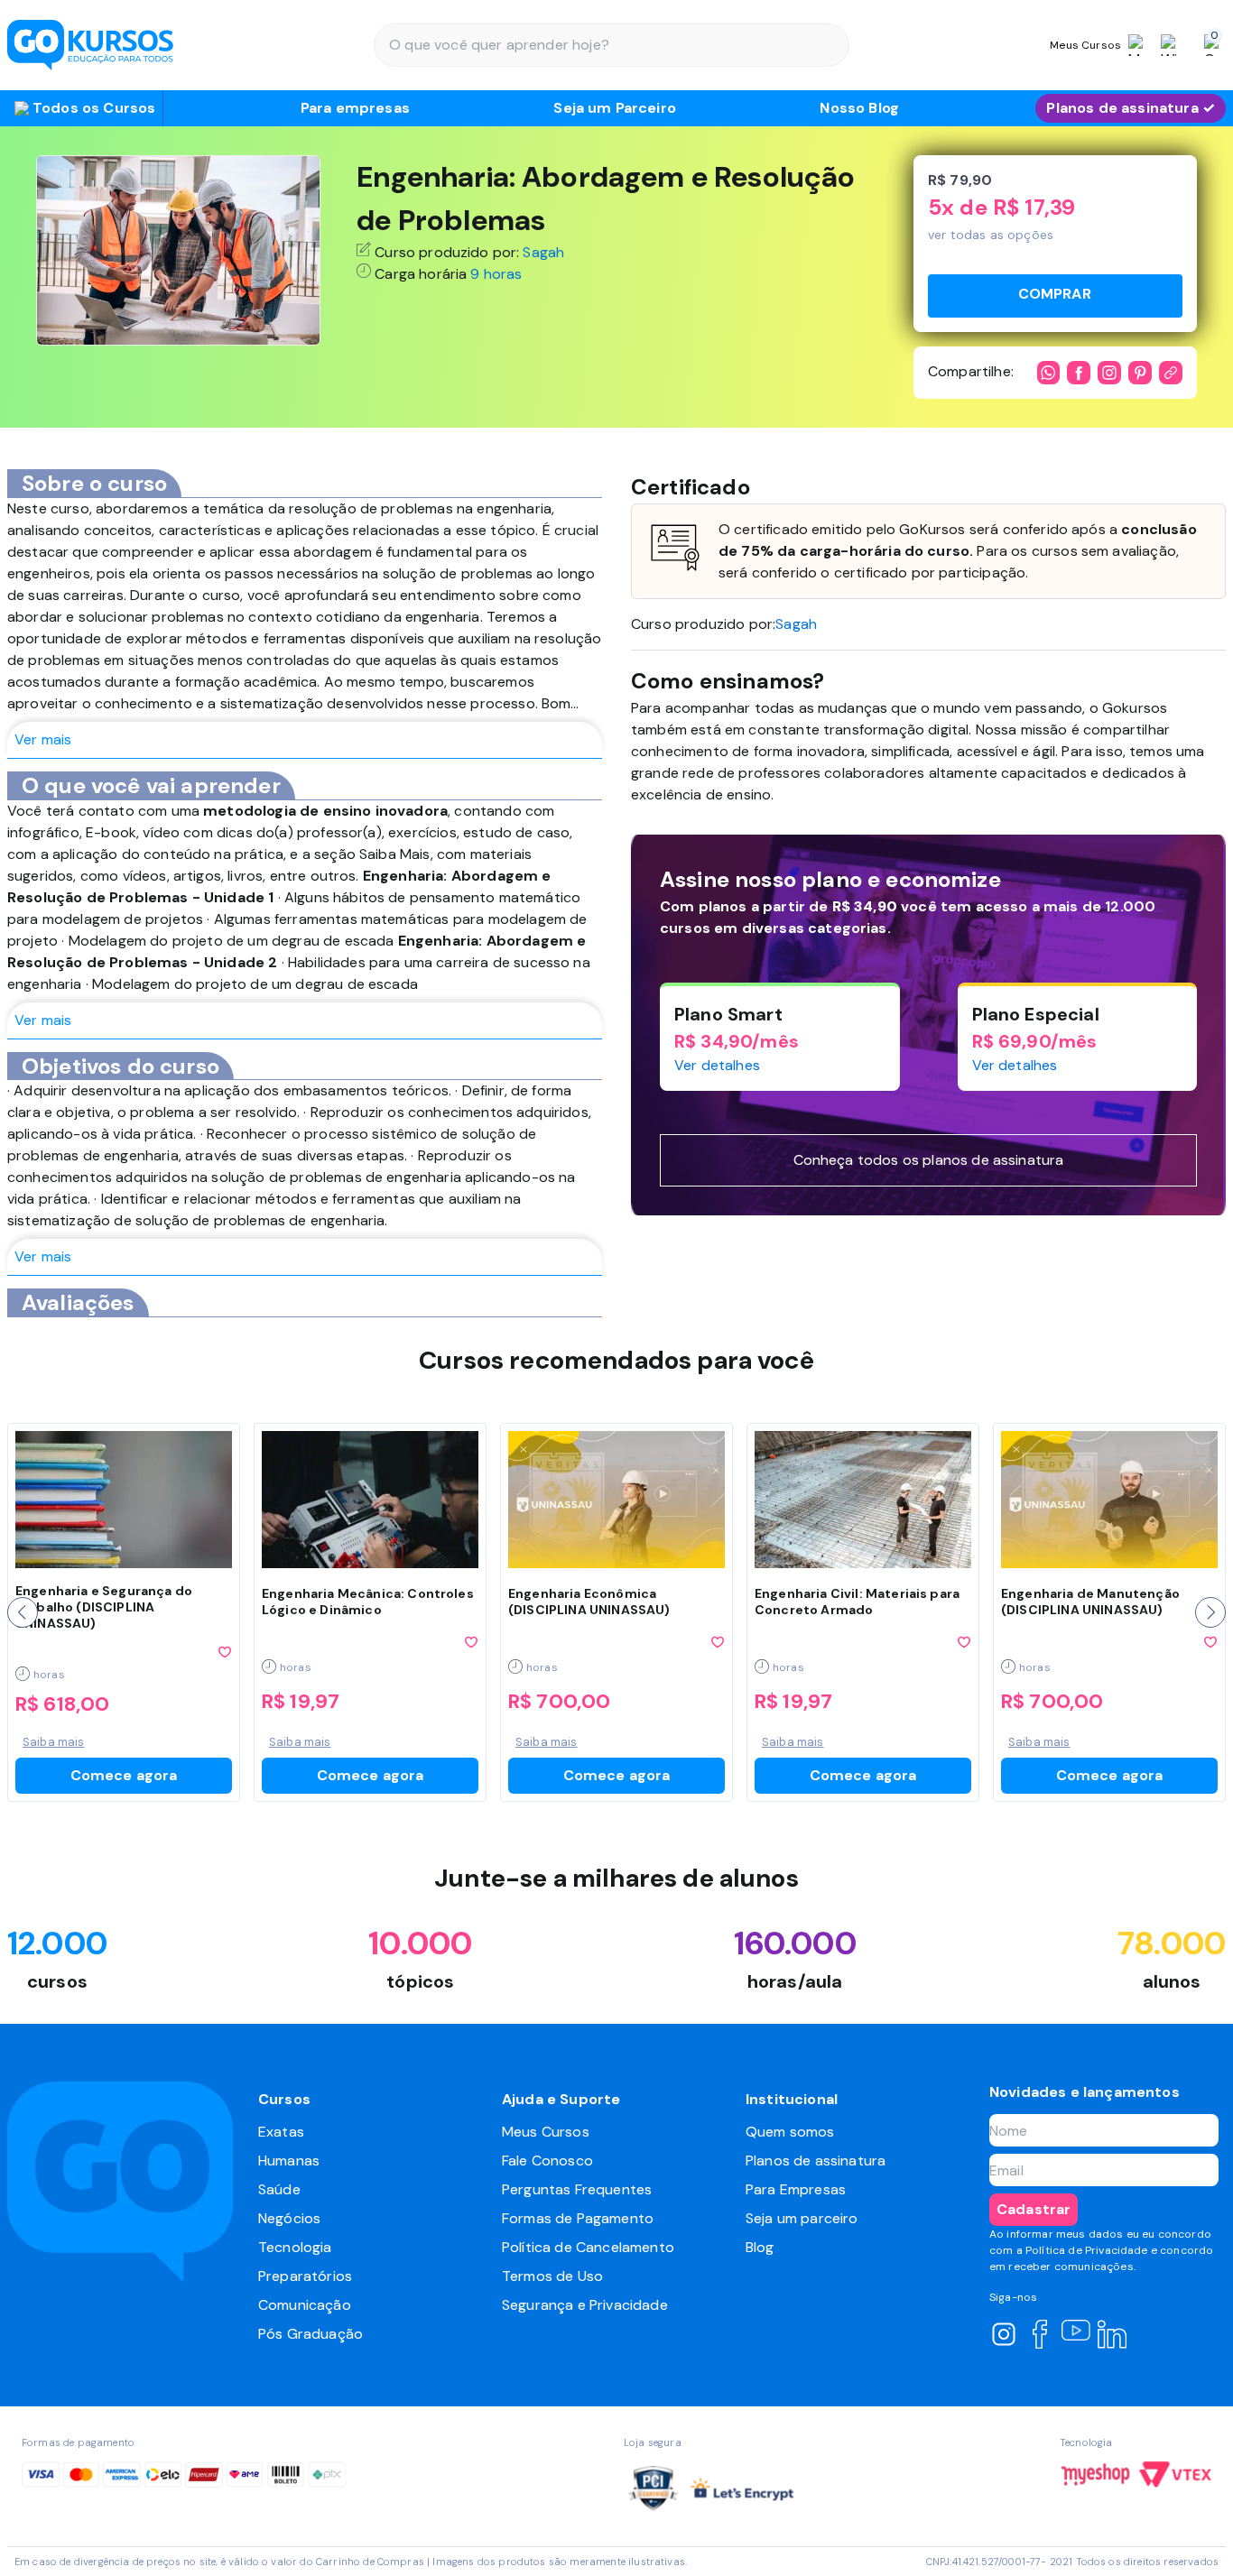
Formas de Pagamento (578, 2218)
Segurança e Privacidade (585, 2305)
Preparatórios (305, 2276)
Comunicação (305, 2305)
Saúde (279, 2189)
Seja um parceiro (802, 2218)
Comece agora (124, 1775)
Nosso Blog (859, 108)
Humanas (289, 2161)
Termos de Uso (552, 2276)
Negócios (289, 2218)
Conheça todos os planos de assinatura (929, 1160)
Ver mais (43, 739)
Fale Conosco (547, 2161)
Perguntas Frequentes (577, 2189)
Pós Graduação (311, 2334)
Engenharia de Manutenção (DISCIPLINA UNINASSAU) (1090, 1602)
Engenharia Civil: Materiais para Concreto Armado (857, 1602)
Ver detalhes (717, 1065)
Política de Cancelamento (588, 2247)
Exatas (281, 2132)
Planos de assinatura (816, 2161)
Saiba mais (54, 1742)
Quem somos (790, 2132)
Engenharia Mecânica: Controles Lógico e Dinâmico (368, 1602)
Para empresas (355, 108)
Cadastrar (1034, 2209)
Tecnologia (295, 2247)
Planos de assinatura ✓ (1131, 108)
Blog (760, 2247)
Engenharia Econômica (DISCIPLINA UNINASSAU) (589, 1602)
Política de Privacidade (1087, 2250)
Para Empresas (796, 2189)
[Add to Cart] (1055, 296)
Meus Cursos (546, 2132)
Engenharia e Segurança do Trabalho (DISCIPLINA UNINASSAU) (104, 1607)
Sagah (543, 252)
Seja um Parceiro (615, 108)
